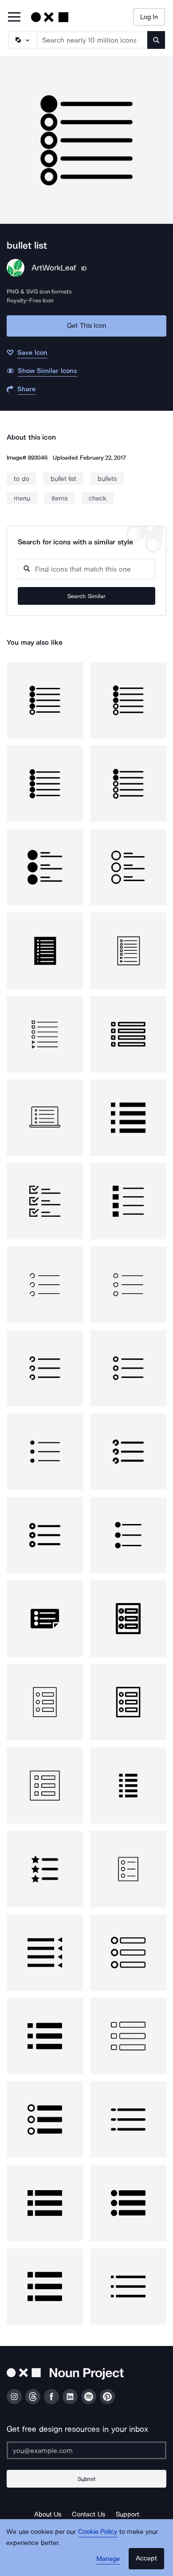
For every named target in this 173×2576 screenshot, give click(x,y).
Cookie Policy (98, 2532)
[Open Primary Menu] (14, 18)
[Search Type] (22, 40)
